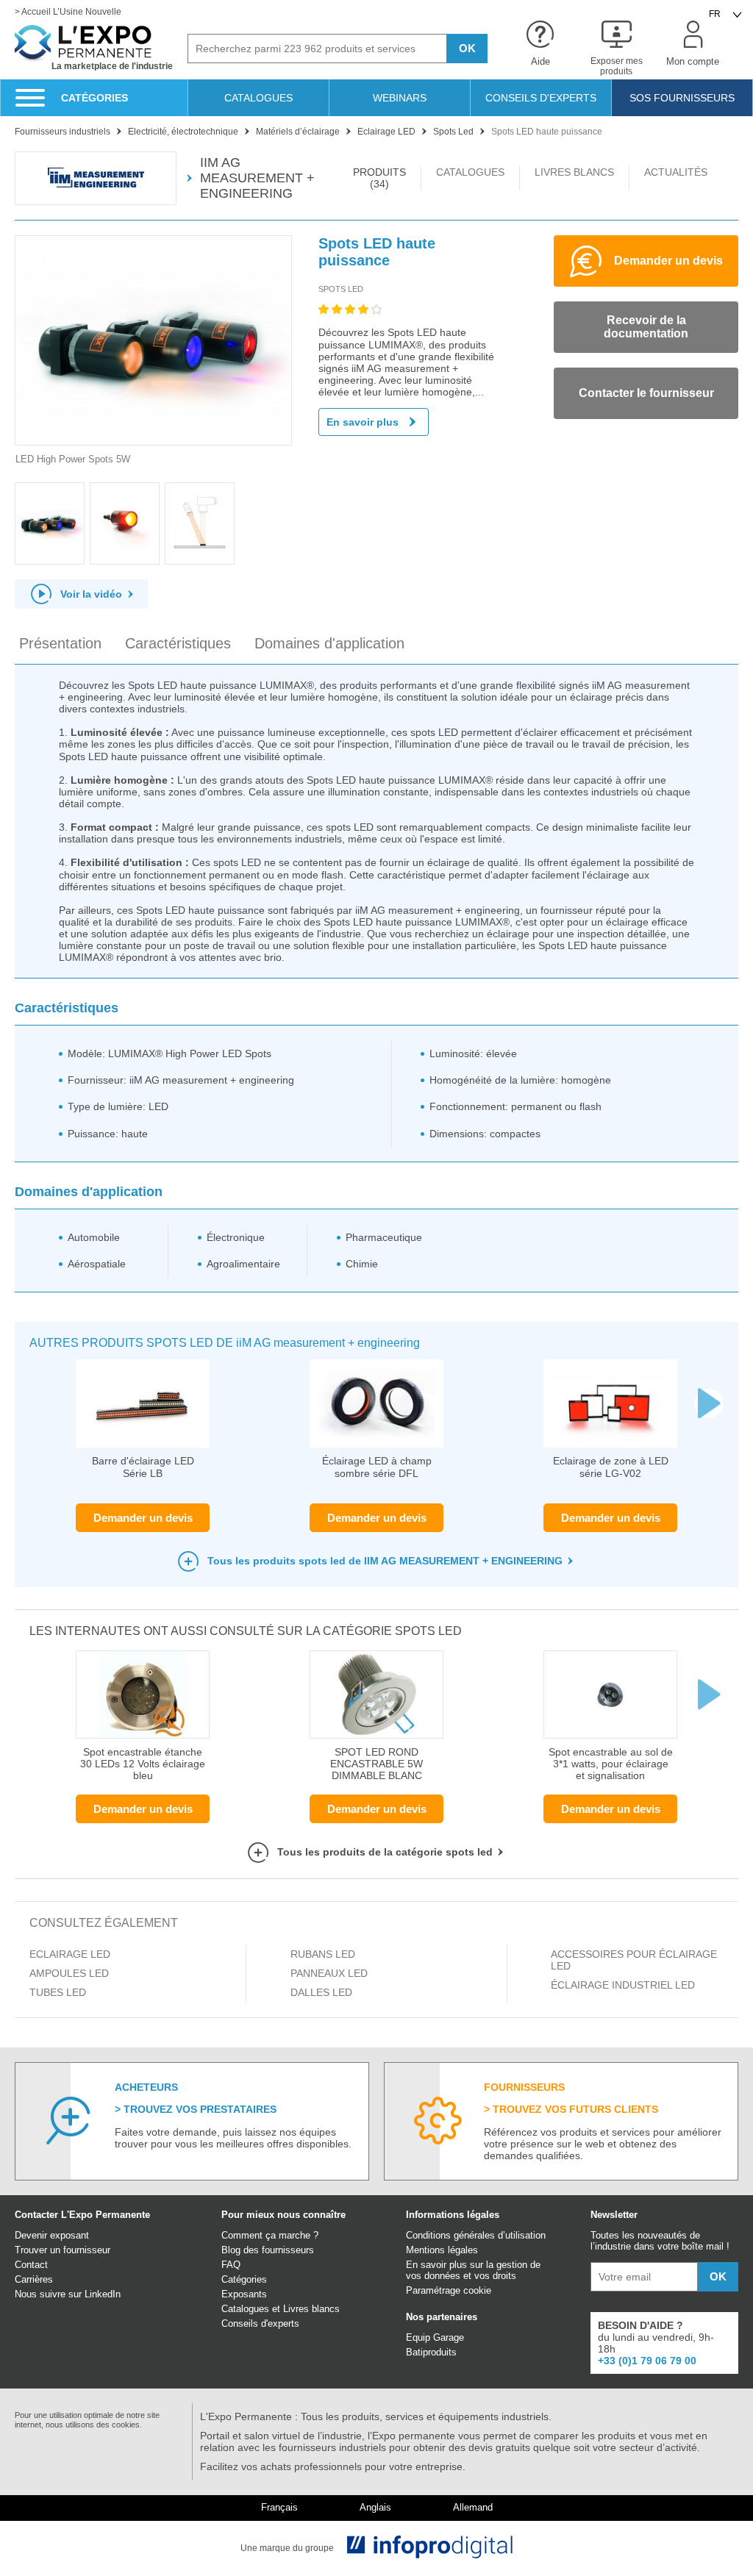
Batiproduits (431, 2352)
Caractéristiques (178, 643)
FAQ (231, 2265)
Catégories (244, 2279)
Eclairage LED (70, 1954)
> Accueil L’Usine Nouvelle (68, 12)
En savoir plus (363, 422)
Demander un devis (143, 1518)
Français (279, 2508)
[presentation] (709, 1403)
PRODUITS (379, 178)
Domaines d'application (329, 643)
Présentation (60, 643)
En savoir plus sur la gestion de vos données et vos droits (473, 2270)
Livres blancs (311, 2309)
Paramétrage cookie (449, 2290)
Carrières (34, 2279)
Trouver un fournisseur (63, 2250)
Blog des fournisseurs (268, 2250)
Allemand (473, 2508)
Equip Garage (435, 2337)
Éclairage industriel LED (623, 1985)
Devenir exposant (52, 2235)
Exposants (244, 2294)
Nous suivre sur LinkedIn (68, 2294)
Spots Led (341, 289)
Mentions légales (442, 2250)
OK (467, 48)
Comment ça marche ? (270, 2235)
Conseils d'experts (260, 2323)
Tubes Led (58, 1992)
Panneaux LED (329, 1973)
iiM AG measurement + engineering (257, 178)
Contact (31, 2265)
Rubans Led (323, 1954)
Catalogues (245, 2309)
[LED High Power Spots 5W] (153, 341)
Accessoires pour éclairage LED (634, 1960)
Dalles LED (321, 1992)
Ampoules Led (69, 1973)
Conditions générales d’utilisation (476, 2235)
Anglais (375, 2508)
